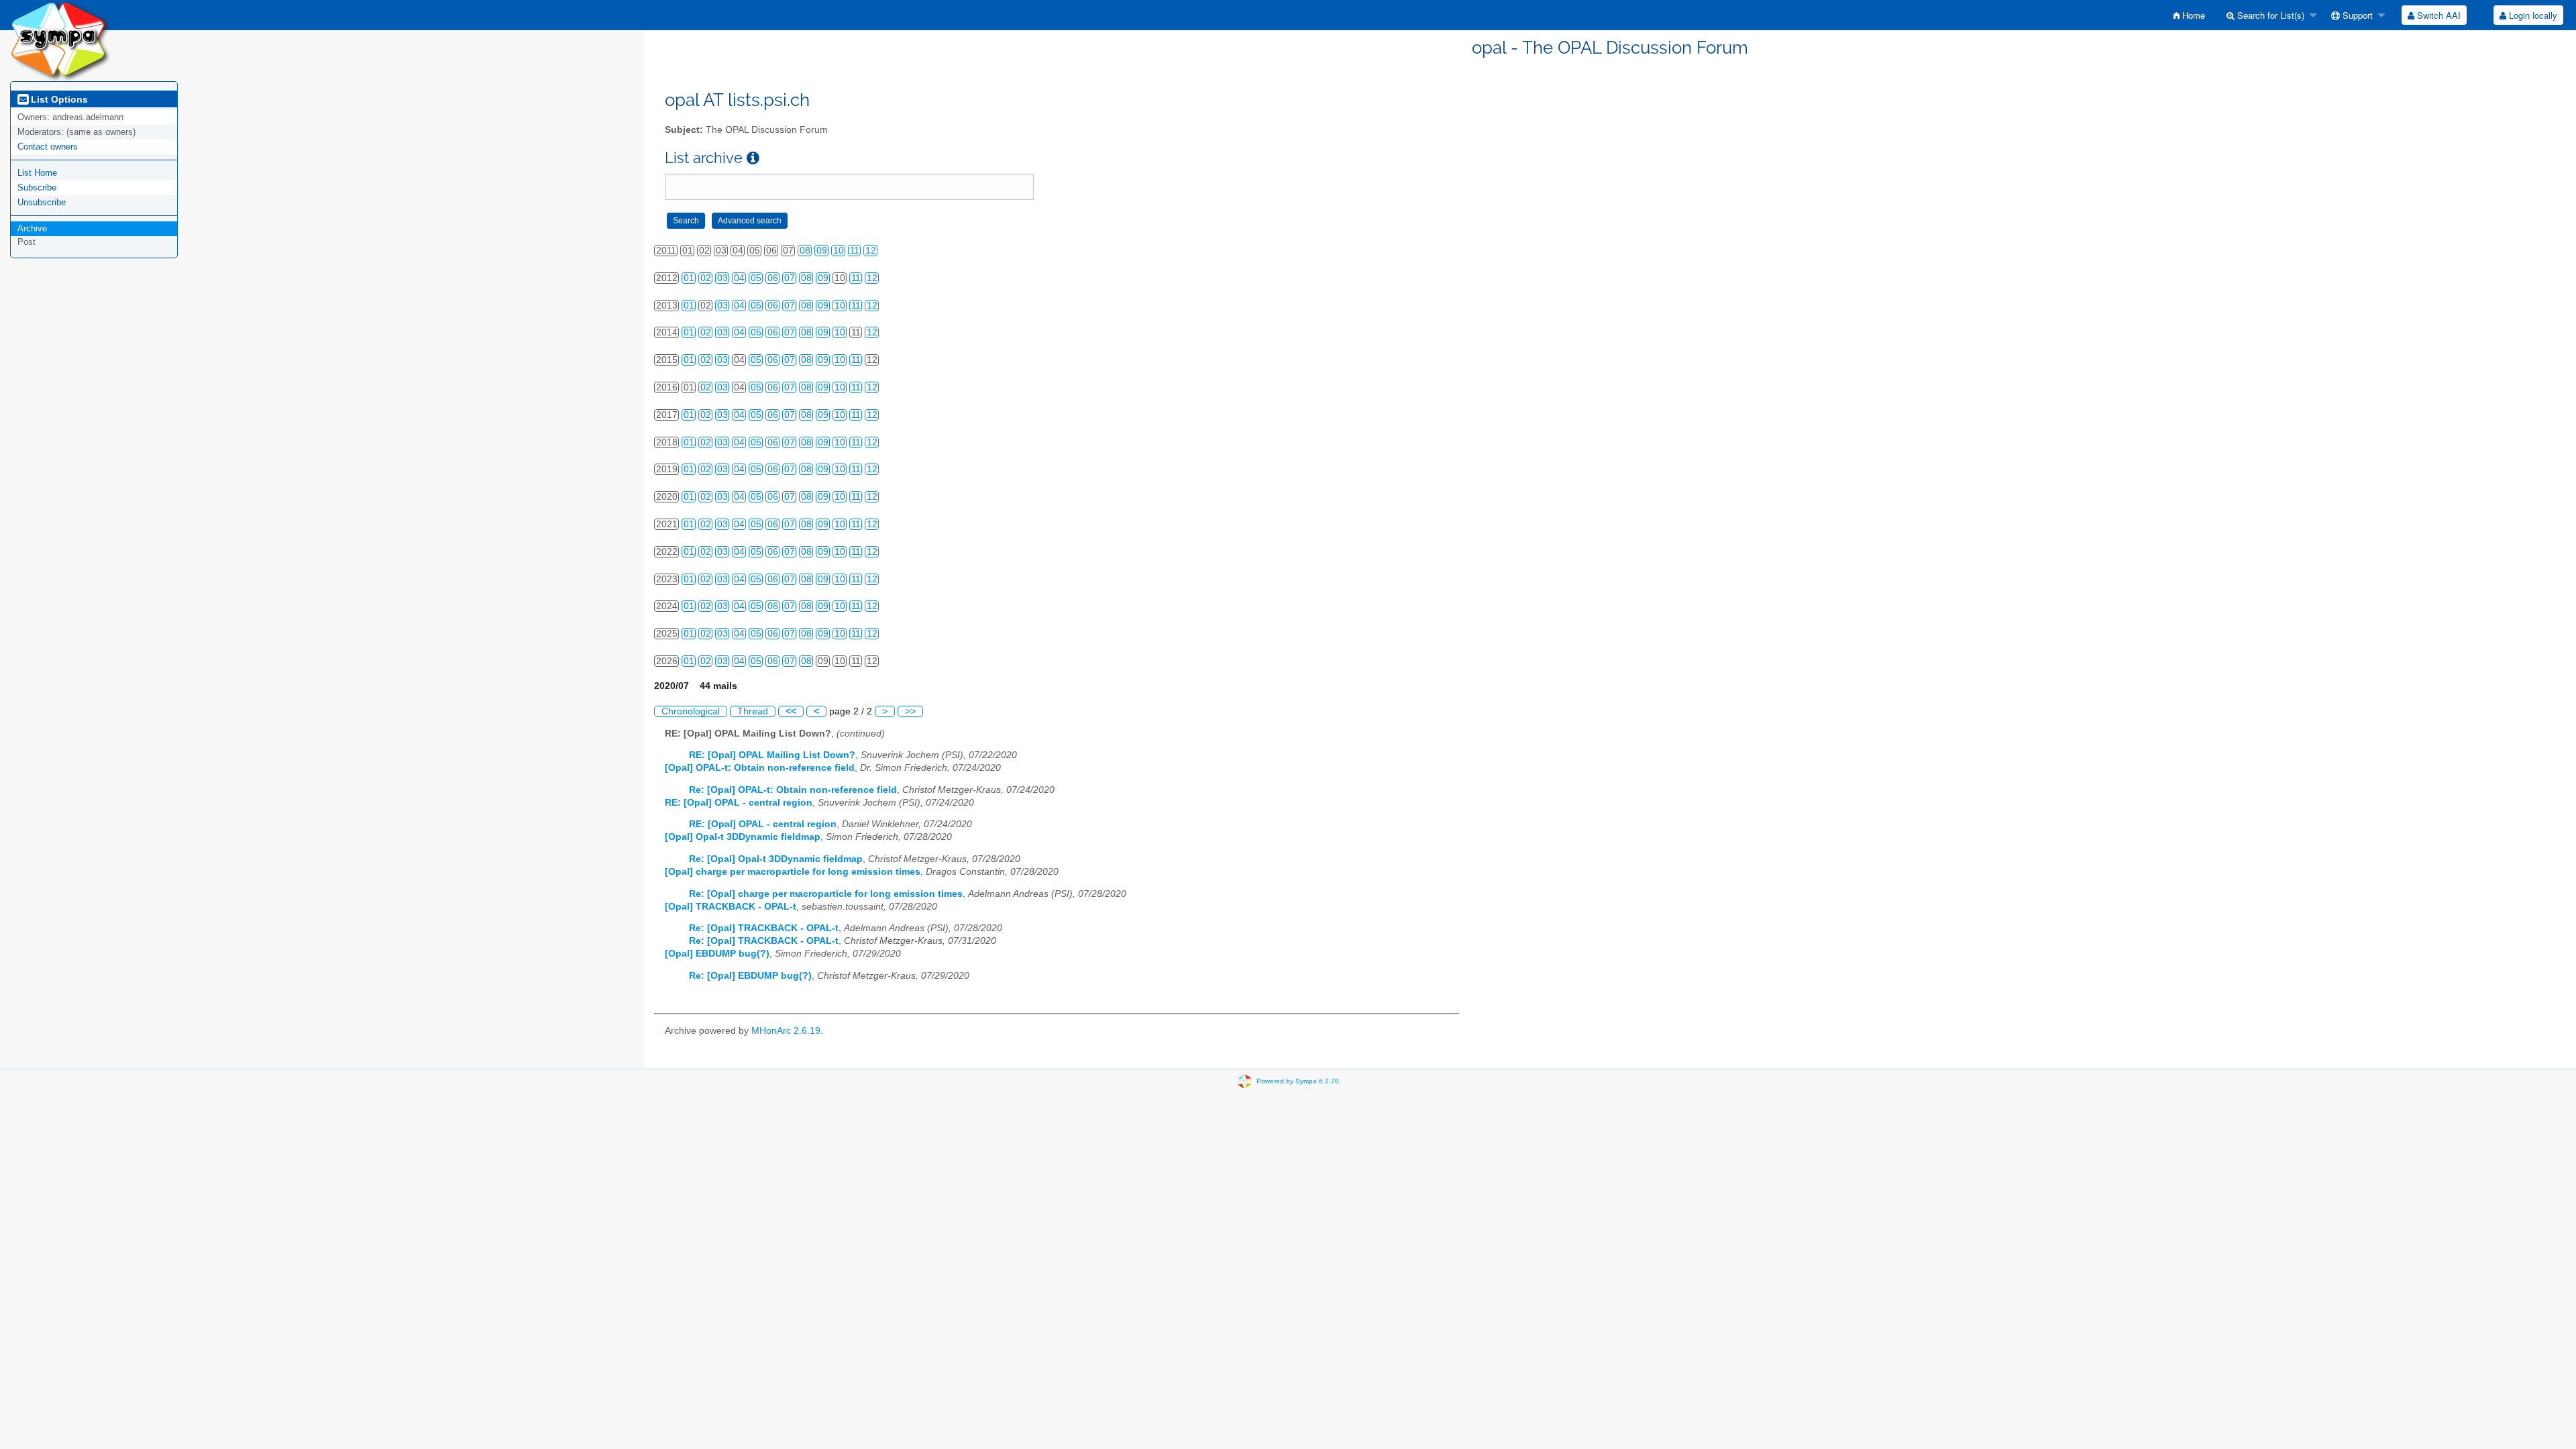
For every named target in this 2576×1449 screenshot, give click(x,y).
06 (773, 278)
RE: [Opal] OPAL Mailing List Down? (772, 755)
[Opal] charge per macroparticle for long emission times (793, 872)
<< (791, 711)
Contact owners (48, 147)
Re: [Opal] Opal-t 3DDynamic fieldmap (776, 859)
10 (839, 251)
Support (2356, 15)
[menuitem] (2189, 15)
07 (790, 278)
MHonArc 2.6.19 (786, 1031)
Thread (753, 711)
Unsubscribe (42, 202)
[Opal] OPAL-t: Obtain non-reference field (760, 768)
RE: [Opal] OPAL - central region (739, 803)
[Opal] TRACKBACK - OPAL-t (731, 907)
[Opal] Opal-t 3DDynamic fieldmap (743, 837)
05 (756, 278)
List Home (37, 173)
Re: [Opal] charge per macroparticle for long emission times (826, 894)
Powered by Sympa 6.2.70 (1298, 1081)
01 (689, 278)
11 (855, 251)
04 (739, 278)
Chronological (691, 711)
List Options (58, 99)
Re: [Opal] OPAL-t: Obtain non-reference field (793, 790)
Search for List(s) (2269, 15)
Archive (32, 228)
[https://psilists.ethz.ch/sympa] (60, 40)
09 (822, 251)
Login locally (2532, 15)
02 (706, 278)
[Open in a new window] (753, 158)
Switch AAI (2437, 15)
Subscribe (37, 187)
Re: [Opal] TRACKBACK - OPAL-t (764, 928)
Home (2192, 15)
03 (722, 278)
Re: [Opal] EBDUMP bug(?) (750, 976)
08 (805, 251)
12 (871, 251)
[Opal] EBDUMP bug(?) (717, 954)
